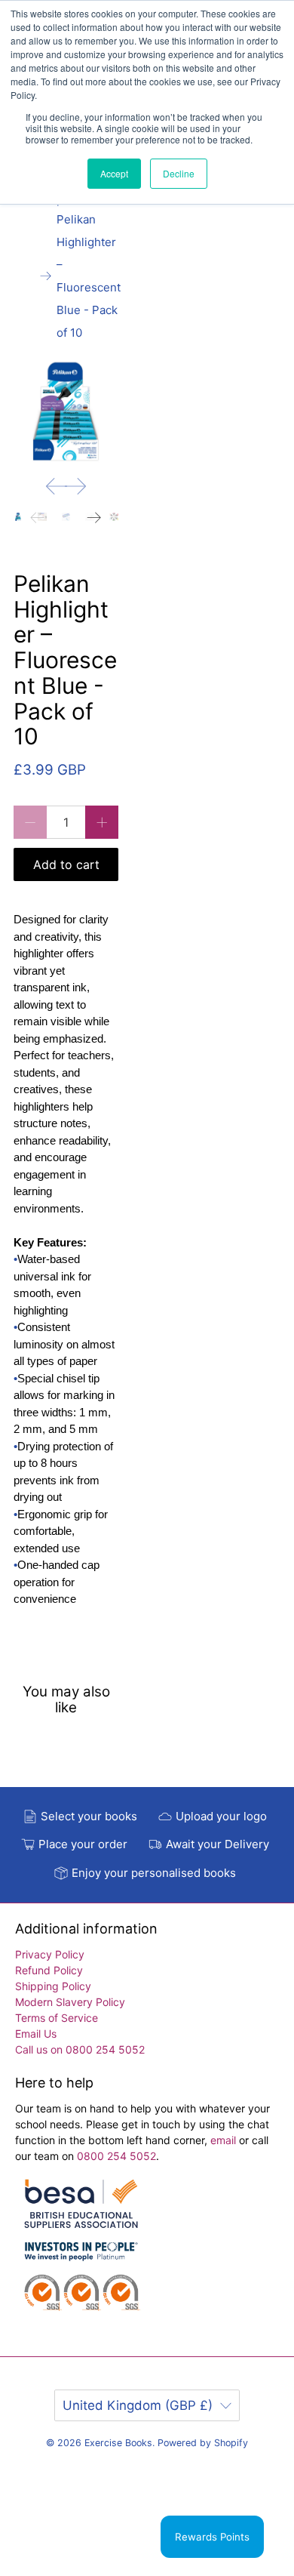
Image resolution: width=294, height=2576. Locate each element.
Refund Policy (49, 1970)
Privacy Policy (50, 1954)
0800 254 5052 (116, 2156)
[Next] (75, 486)
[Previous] (57, 486)
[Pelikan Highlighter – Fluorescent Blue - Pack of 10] (66, 412)
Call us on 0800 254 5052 (80, 2049)
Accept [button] (114, 173)
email (225, 2140)
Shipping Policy (53, 1986)
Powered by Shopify (203, 2443)
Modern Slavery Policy (70, 2002)
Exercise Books (118, 2443)
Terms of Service (57, 2018)
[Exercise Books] (81, 2252)
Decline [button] (179, 173)
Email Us (36, 2034)
